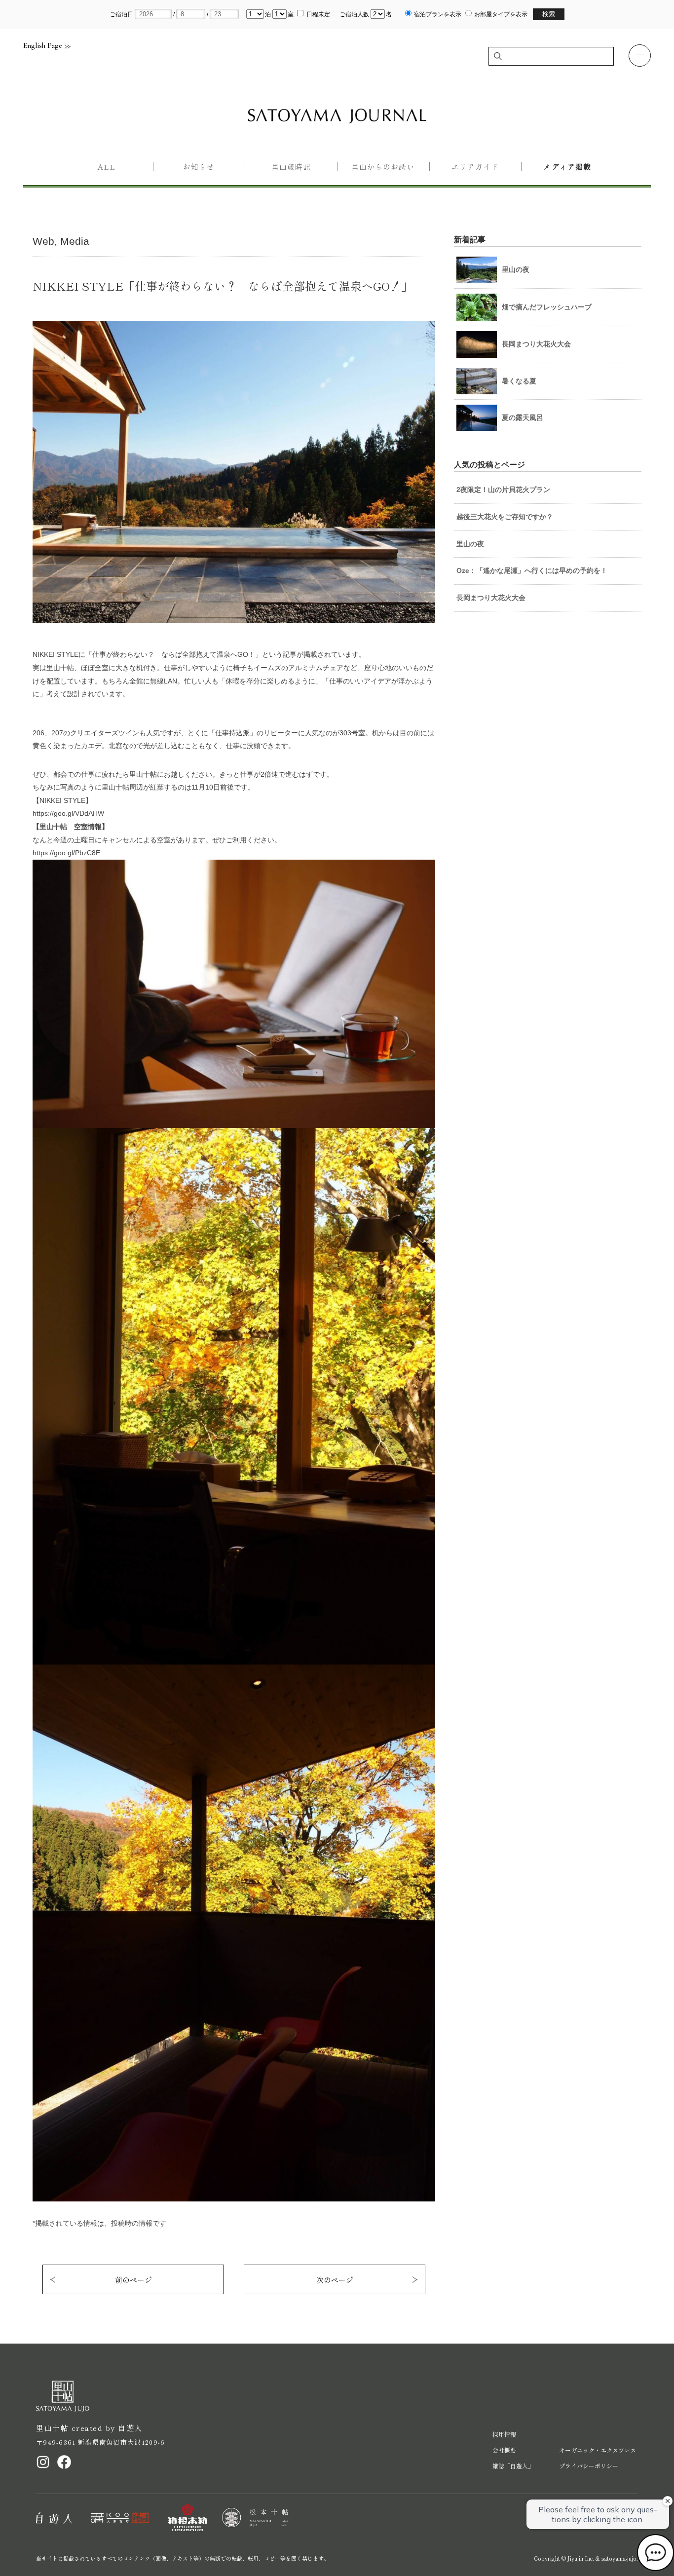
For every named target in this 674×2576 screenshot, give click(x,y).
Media (75, 241)
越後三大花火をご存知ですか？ (505, 517)
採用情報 (504, 2434)
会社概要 (504, 2450)
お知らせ (199, 167)
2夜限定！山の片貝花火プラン (503, 490)
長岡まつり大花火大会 (491, 598)
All (107, 167)
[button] (640, 56)
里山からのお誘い (383, 167)
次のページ (335, 2280)
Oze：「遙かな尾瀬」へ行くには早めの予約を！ (532, 570)
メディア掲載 (567, 167)
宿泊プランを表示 (438, 14)
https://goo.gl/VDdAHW (68, 813)
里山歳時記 (291, 167)
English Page (43, 46)
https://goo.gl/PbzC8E (66, 853)
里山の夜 (470, 544)
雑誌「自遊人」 (513, 2466)
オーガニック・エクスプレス (598, 2450)
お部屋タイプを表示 (501, 14)
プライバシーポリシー (589, 2466)
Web (43, 241)
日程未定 (318, 14)
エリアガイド (475, 167)
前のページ (133, 2280)
